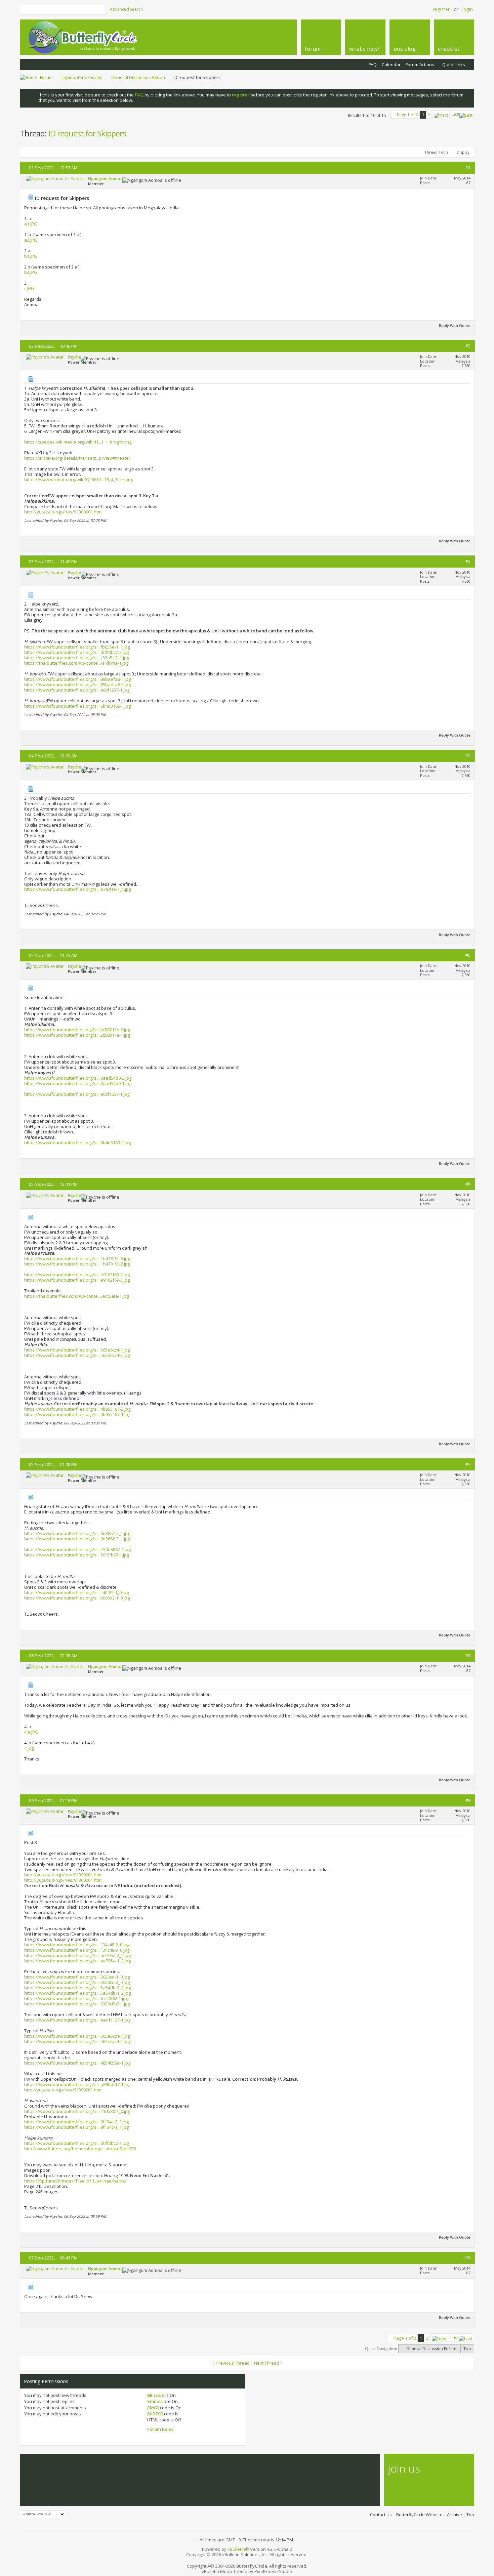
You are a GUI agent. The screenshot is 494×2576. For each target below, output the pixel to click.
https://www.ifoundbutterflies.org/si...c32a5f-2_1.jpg (77, 658)
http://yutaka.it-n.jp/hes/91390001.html (63, 1875)
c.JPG (29, 288)
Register (441, 9)
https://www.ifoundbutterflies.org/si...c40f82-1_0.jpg (76, 1592)
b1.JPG (31, 256)
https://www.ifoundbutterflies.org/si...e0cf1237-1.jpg (77, 690)
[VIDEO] (155, 2414)
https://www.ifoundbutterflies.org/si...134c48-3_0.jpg (77, 1950)
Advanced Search (126, 9)
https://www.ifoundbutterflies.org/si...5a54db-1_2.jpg (77, 1993)
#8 (468, 1655)
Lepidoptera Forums (82, 77)
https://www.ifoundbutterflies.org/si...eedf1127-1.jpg (77, 2020)
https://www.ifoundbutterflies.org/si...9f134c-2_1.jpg (76, 2122)
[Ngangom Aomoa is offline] (55, 178)
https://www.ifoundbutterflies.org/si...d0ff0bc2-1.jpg (76, 2143)
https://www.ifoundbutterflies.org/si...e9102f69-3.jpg (77, 1280)
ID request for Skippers (87, 133)
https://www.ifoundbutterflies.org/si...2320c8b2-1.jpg (77, 2004)
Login (468, 9)
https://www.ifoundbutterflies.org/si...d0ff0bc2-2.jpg (76, 652)
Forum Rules (160, 2429)
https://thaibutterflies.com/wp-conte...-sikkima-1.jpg (76, 663)
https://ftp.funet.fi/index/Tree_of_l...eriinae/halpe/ (75, 2181)
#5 (468, 955)
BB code (156, 2395)
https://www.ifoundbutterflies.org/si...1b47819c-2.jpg (77, 1264)
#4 (468, 755)
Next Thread (267, 2363)
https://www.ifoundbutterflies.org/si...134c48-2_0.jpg (77, 1945)
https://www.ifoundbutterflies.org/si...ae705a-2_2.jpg (77, 1955)
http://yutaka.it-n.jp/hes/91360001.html (63, 1880)
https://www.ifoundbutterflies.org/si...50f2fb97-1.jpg (77, 1555)
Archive (455, 2515)
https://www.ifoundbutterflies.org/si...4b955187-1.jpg (77, 1414)
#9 (468, 1800)
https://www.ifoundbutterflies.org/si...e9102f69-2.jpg (77, 1275)
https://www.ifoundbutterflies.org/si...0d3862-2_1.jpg (77, 1533)
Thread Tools (436, 152)
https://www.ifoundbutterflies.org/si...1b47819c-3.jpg (77, 1258)
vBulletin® (238, 2549)
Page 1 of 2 (407, 115)
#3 (468, 561)
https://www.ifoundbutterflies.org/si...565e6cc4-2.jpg (77, 1355)
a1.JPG (31, 224)
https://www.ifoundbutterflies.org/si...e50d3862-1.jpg (77, 1549)
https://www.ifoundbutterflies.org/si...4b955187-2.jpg (77, 1409)
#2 (468, 346)
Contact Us (381, 2515)
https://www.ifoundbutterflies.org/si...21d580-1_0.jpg (77, 2111)
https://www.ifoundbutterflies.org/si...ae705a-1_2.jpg (77, 1961)
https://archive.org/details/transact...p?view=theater (77, 458)
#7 (468, 1464)
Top (467, 2349)
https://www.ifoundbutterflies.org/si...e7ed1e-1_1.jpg (78, 889)
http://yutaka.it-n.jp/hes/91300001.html (63, 512)
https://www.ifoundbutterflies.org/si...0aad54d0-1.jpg (78, 1083)
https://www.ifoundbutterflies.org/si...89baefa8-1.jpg (77, 679)
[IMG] (153, 2408)
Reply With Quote (455, 325)
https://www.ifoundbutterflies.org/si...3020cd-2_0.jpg (77, 1982)
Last (456, 114)
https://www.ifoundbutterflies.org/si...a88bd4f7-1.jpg (77, 2084)
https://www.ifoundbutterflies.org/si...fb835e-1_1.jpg (77, 647)
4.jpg (29, 1748)
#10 (467, 2257)
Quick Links (454, 65)
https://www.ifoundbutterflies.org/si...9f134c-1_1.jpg (76, 2127)
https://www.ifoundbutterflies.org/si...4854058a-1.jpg (77, 2063)
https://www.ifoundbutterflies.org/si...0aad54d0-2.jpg (78, 1078)
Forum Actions (420, 65)
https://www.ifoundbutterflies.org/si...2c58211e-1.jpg (77, 1035)
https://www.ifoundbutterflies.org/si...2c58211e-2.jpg (77, 1030)
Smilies (155, 2401)
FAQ (373, 65)
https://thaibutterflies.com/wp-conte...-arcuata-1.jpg (76, 1296)
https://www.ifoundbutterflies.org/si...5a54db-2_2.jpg (77, 1988)
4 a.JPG (31, 1732)
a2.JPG (31, 240)
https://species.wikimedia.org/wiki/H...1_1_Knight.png (78, 442)
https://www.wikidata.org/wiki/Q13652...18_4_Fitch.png (79, 480)
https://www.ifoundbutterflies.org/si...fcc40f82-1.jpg (76, 1998)
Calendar (391, 65)
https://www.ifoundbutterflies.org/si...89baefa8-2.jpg (77, 684)
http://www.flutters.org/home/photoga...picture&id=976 (80, 2149)
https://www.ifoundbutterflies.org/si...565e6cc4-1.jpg (77, 1350)
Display (463, 152)
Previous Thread (233, 2363)
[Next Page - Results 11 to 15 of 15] (441, 114)
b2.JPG (31, 272)
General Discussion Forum (138, 77)
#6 (468, 1184)
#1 (468, 167)
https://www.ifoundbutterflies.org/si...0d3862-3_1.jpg (77, 1539)
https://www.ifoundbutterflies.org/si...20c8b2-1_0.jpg (77, 1598)
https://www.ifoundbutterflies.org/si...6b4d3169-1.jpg (77, 706)
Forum (46, 77)
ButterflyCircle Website (419, 2515)
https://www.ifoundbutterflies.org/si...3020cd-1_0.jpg (77, 1977)
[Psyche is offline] (45, 357)
